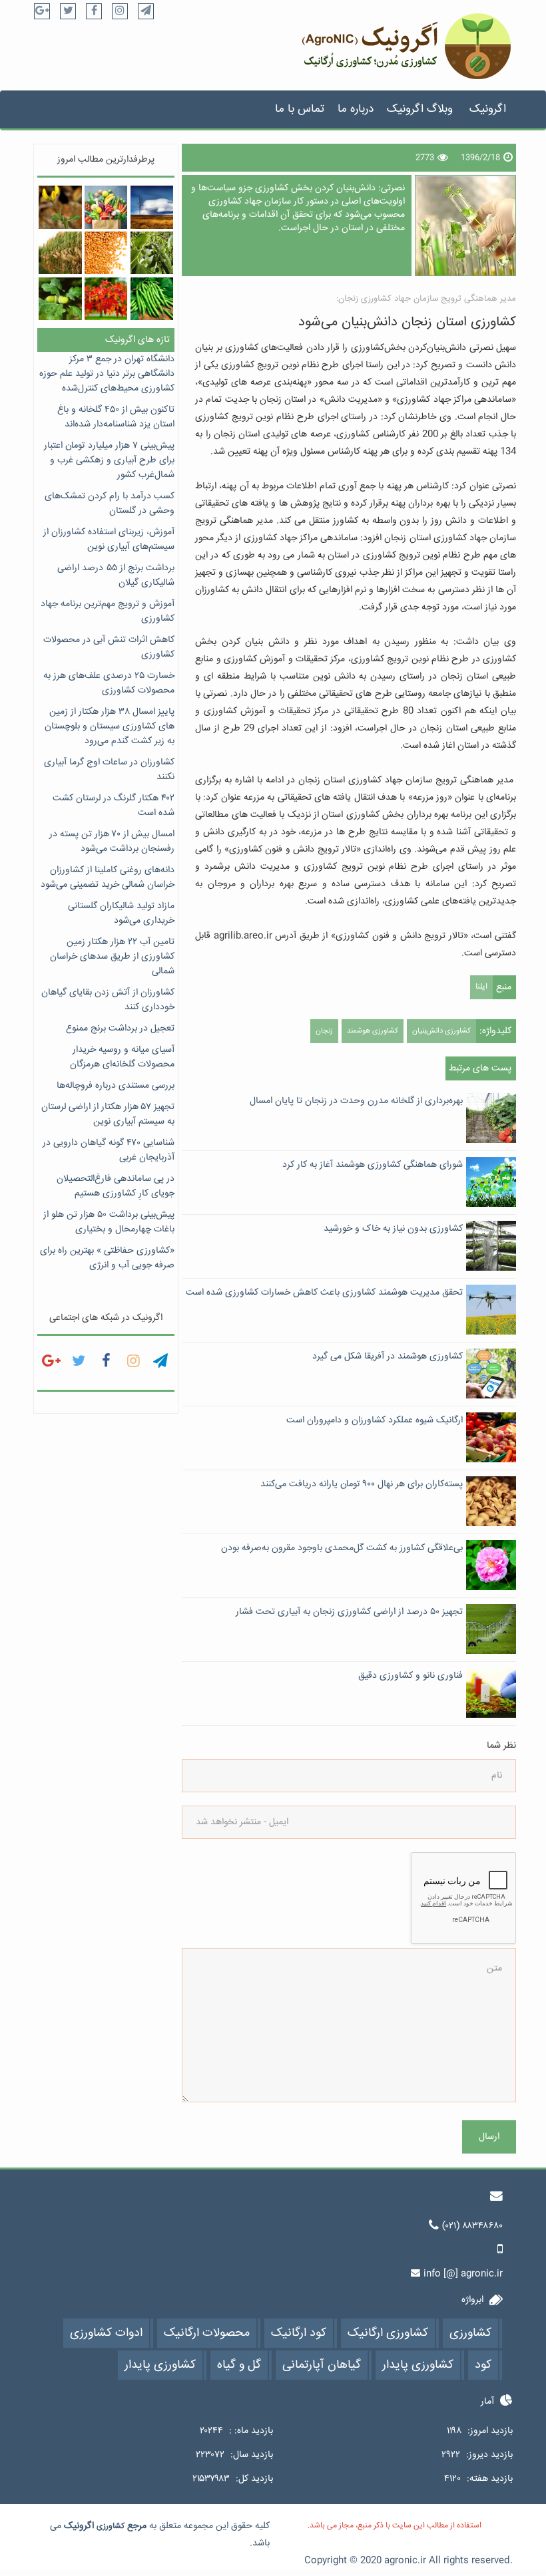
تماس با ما (300, 109)
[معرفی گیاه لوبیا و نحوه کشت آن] (152, 299)
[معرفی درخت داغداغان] (152, 253)
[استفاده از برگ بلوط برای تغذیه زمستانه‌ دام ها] (60, 299)
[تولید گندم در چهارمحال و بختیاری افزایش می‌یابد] (106, 253)
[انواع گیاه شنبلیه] (60, 207)
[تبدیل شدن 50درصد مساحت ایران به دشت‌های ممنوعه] (152, 207)
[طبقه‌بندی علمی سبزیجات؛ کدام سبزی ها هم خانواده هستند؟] (106, 207)
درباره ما (356, 109)
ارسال (489, 2137)
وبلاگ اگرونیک (420, 109)
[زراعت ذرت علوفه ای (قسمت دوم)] (60, 253)
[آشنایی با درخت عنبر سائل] (106, 299)
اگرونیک (488, 109)
